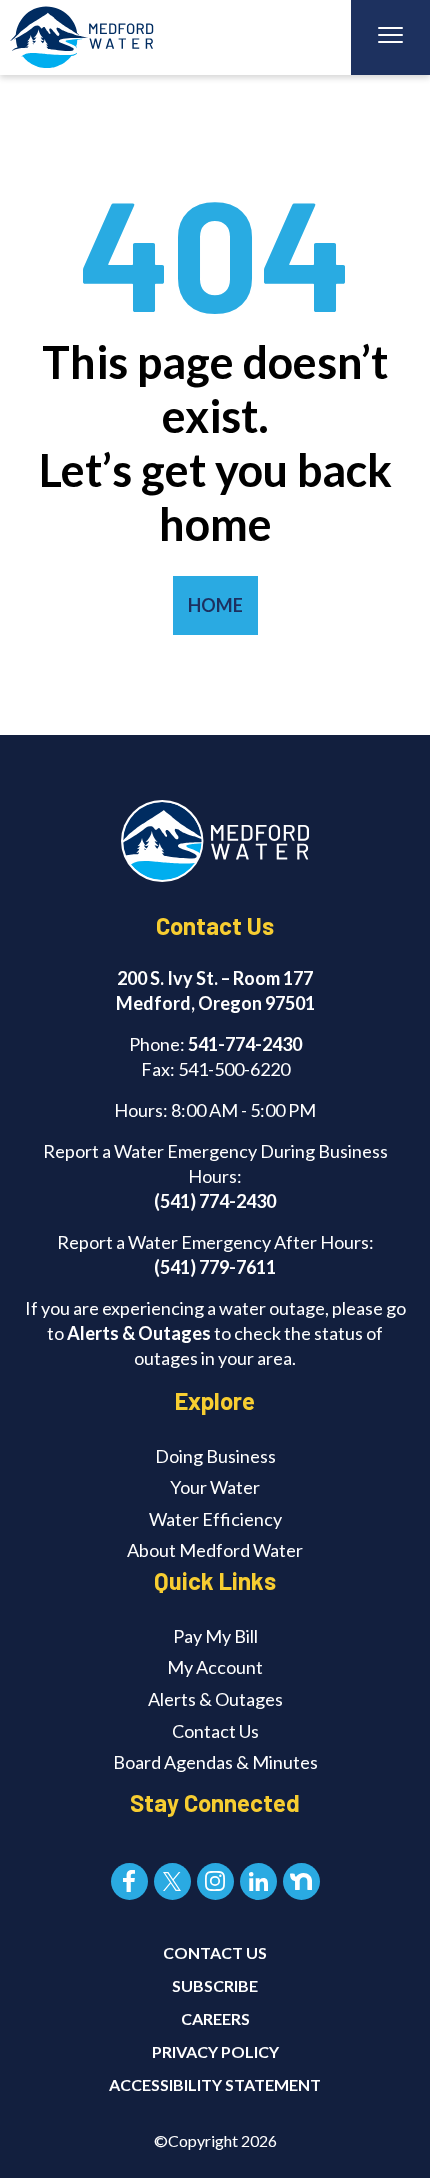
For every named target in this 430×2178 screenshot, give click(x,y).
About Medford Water (215, 1550)
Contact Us (215, 1731)
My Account (215, 1667)
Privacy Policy (215, 2051)
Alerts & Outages (139, 1333)
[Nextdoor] (301, 1881)
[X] (172, 1881)
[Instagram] (215, 1881)
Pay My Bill (215, 1636)
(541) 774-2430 (215, 1201)
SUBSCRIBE (215, 1985)
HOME (215, 605)
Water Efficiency (215, 1519)
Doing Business (215, 1456)
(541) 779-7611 (215, 1267)
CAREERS (215, 2018)
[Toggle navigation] (390, 37)
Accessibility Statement (215, 2084)
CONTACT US (215, 1952)
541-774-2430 (245, 1044)
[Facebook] (129, 1881)
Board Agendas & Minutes (215, 1762)
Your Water (215, 1487)
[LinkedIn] (258, 1881)
